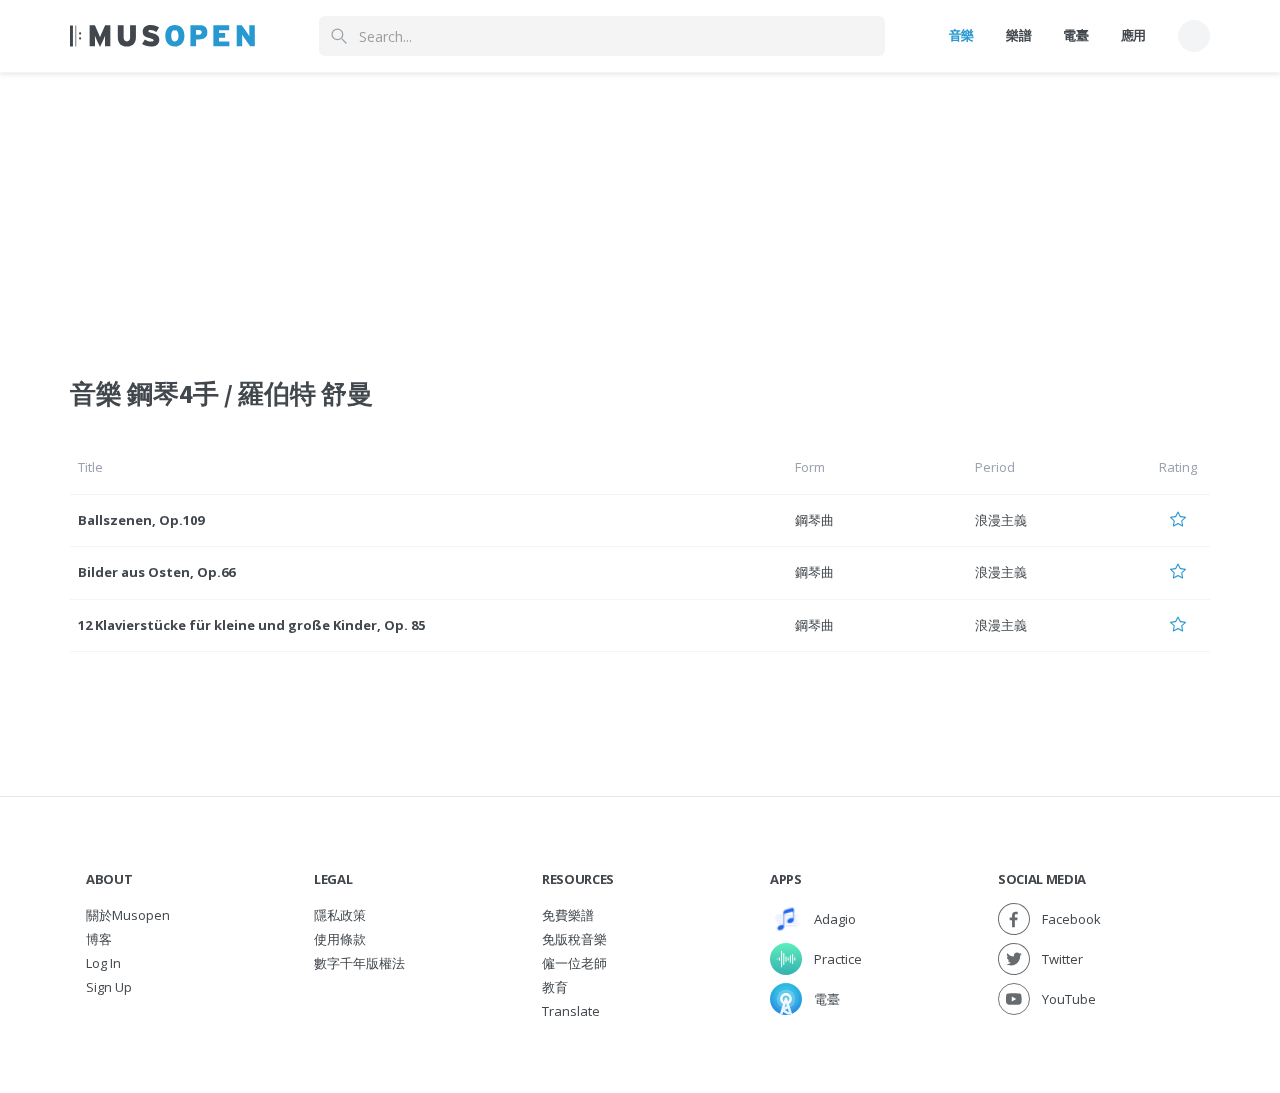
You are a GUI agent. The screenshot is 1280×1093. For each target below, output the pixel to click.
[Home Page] (162, 36)
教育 (555, 987)
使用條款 (340, 939)
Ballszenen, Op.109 (141, 520)
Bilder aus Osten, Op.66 (156, 572)
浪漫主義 (1001, 520)
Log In (103, 963)
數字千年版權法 (359, 963)
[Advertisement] (640, 213)
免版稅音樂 (574, 939)
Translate (571, 1011)
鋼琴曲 (814, 520)
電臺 (1075, 35)
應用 (1133, 35)
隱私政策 (340, 915)
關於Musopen (128, 915)
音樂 (961, 35)
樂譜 (1018, 35)
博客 (99, 939)
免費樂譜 (568, 915)
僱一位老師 (574, 963)
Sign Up (109, 987)
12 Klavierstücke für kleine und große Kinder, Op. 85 (251, 625)
